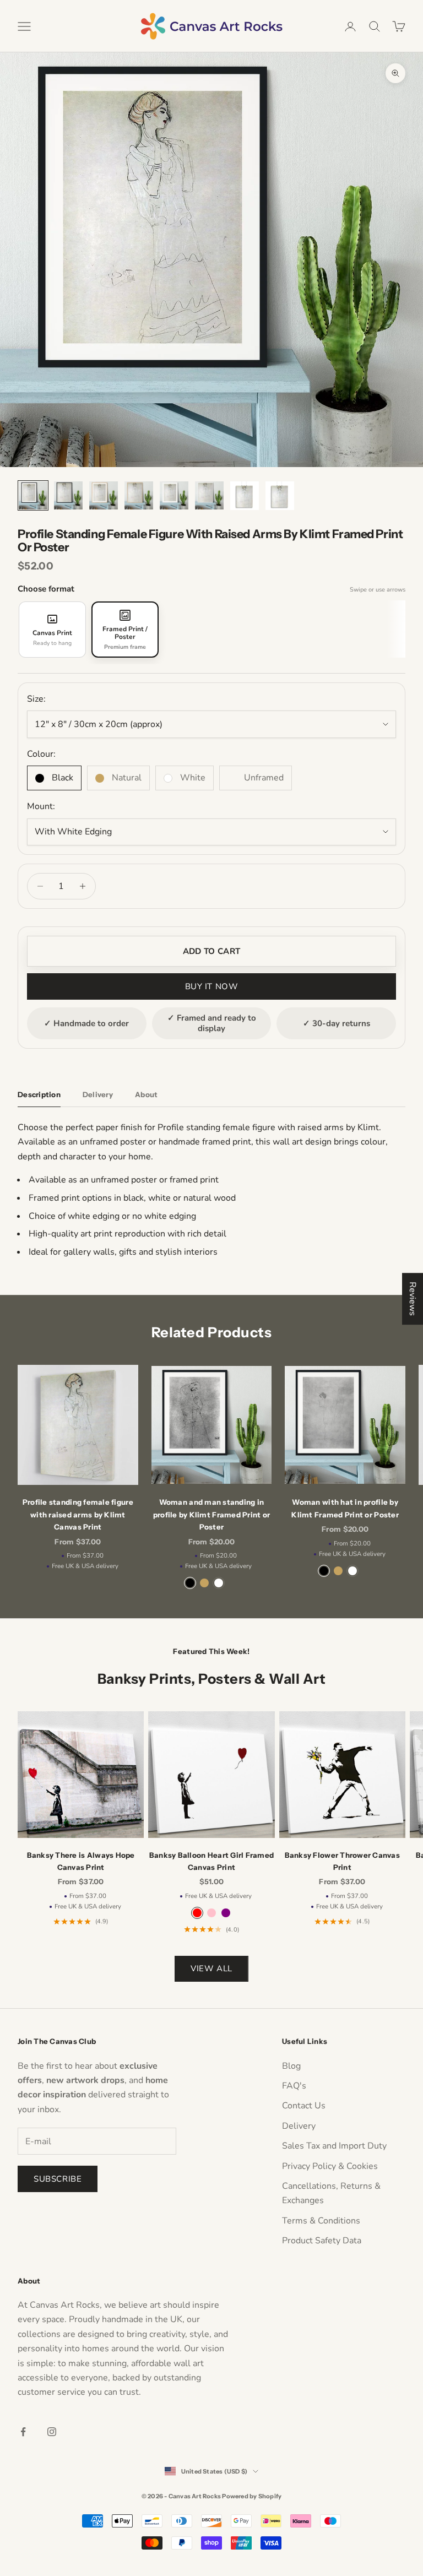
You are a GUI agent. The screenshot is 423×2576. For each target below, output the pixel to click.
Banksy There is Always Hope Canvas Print (81, 1861)
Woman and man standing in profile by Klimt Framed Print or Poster (211, 1514)
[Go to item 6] (209, 495)
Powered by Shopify (252, 2496)
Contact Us (304, 2106)
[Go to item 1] (33, 495)
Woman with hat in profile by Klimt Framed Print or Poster (345, 1508)
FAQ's (294, 2086)
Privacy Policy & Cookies (330, 2166)
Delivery (299, 2126)
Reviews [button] (413, 1299)
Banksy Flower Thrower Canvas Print (342, 1861)
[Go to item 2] (68, 495)
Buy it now (212, 986)
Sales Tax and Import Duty (334, 2146)
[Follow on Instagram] (52, 2432)
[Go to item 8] (280, 496)
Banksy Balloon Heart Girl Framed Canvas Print (211, 1861)
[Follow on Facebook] (23, 2432)
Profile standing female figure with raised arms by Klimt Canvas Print (78, 1514)
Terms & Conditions (321, 2221)
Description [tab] (39, 1094)
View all (211, 1968)
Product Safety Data (322, 2241)
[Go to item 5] (174, 495)
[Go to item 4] (139, 495)
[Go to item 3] (104, 495)
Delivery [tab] (98, 1094)
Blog (291, 2066)
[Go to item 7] (245, 496)
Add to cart (211, 951)
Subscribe (58, 2179)
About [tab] (146, 1094)
